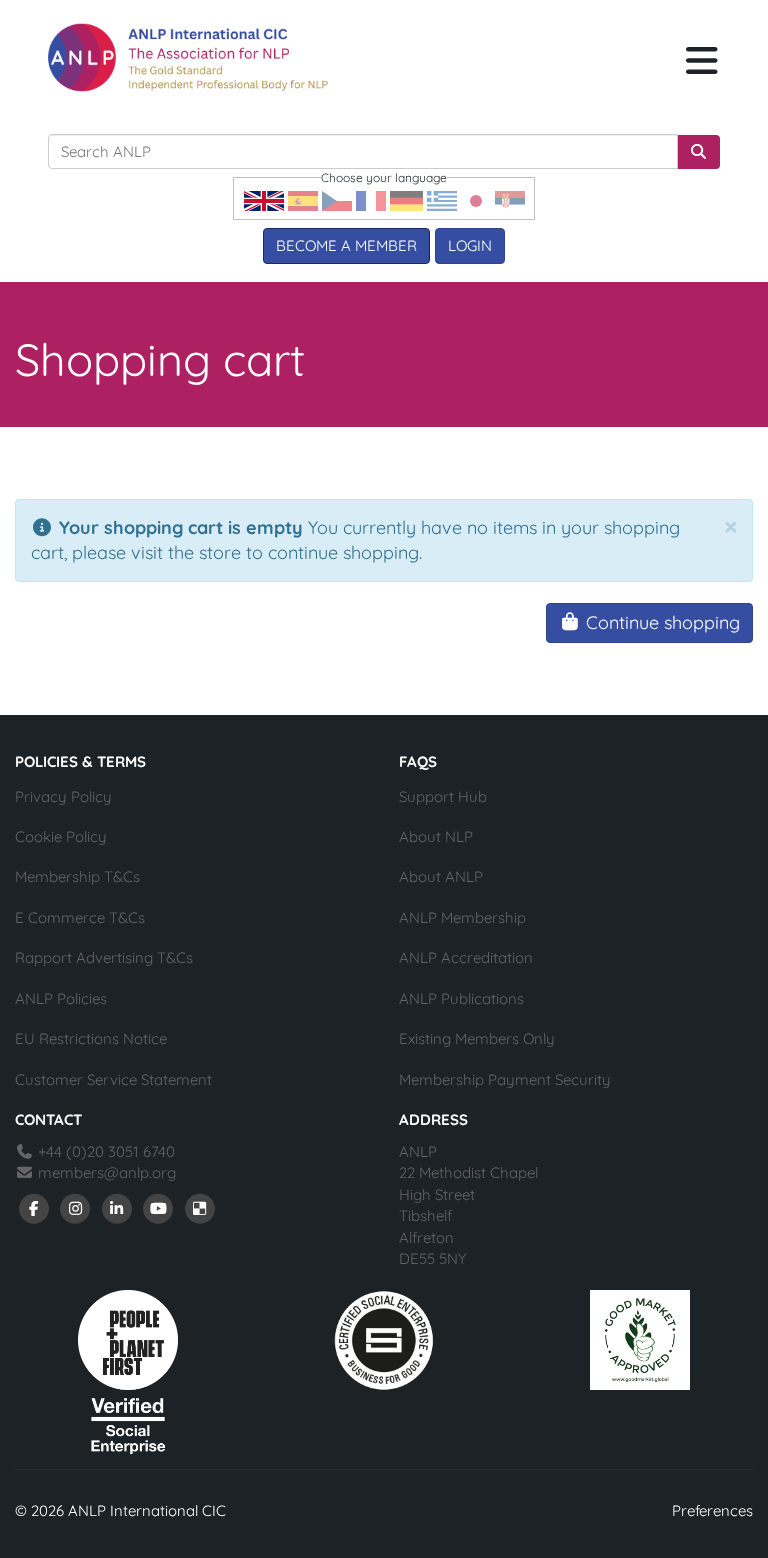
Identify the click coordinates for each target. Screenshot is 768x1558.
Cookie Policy (61, 836)
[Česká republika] (337, 199)
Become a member (346, 245)
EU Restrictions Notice (91, 1038)
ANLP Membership (462, 917)
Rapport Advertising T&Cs (104, 957)
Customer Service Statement (113, 1079)
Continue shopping (660, 622)
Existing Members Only (477, 1038)
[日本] (476, 199)
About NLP (436, 836)
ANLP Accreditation (466, 957)
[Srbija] (510, 199)
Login (470, 245)
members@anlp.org (107, 1172)
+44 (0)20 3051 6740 (104, 1151)
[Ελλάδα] (442, 199)
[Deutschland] (406, 199)
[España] (303, 199)
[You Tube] (159, 1207)
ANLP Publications (461, 998)
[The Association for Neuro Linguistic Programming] (188, 57)
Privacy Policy (63, 796)
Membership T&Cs (77, 876)
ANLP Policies (61, 998)
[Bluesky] (200, 1207)
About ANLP (441, 876)
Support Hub (443, 796)
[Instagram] (76, 1207)
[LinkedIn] (117, 1207)
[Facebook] (34, 1207)
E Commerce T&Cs (80, 917)
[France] (371, 199)
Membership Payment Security (505, 1079)
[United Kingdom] (264, 199)
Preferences (712, 1510)
